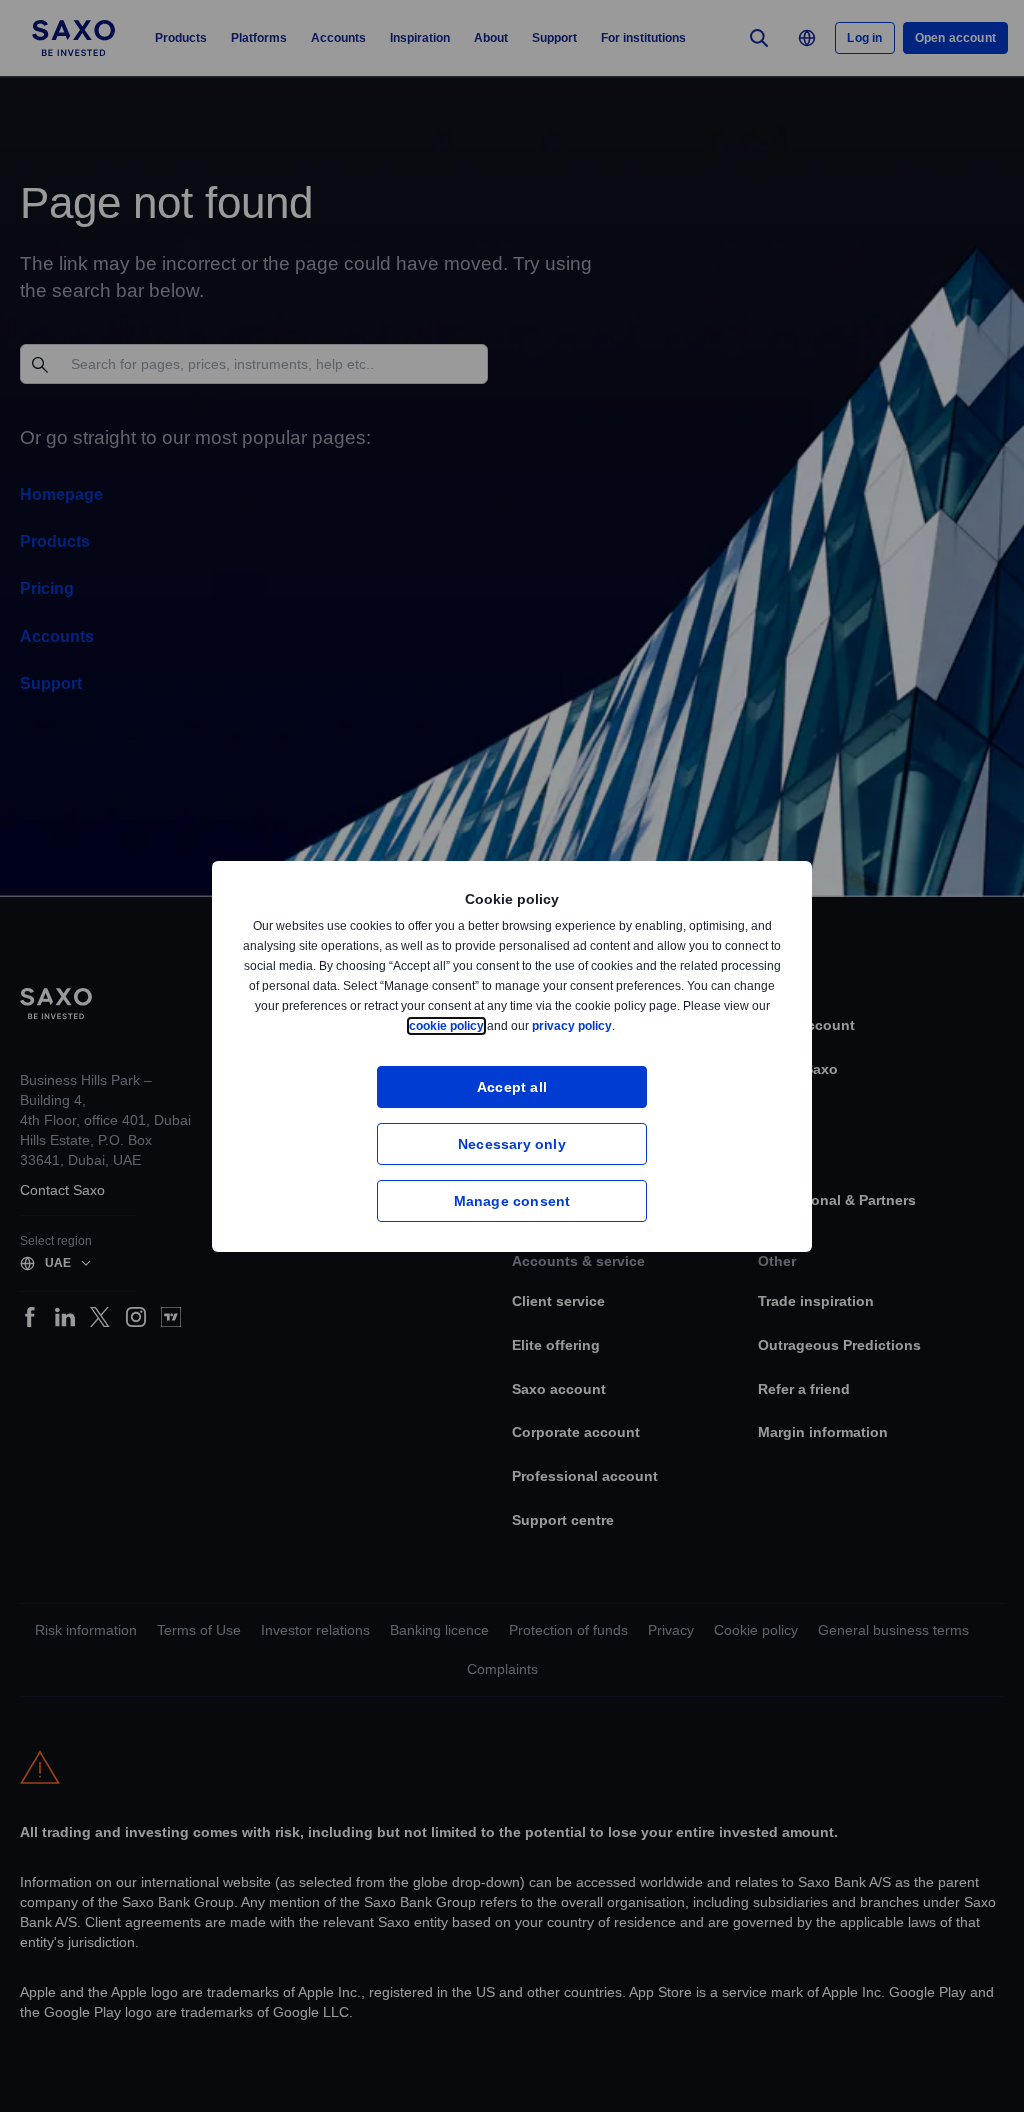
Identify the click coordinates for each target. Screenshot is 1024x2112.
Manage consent (512, 1200)
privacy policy (619, 1025)
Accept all (512, 1086)
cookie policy (492, 1025)
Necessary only (512, 1143)
